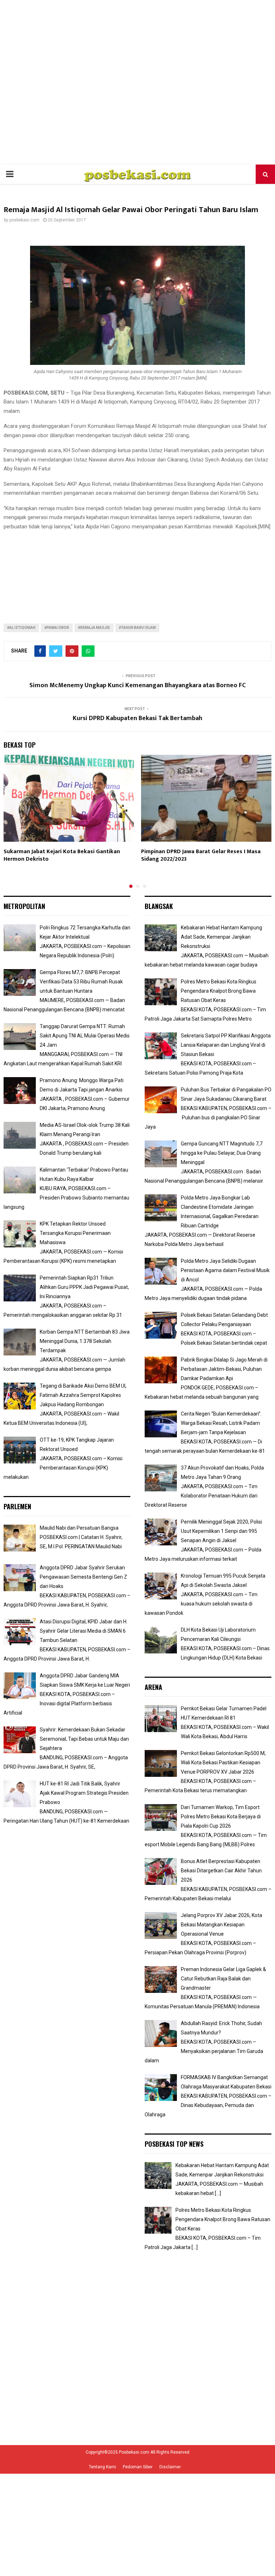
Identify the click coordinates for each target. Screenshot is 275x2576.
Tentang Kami (102, 2467)
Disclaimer (170, 2467)
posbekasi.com (24, 220)
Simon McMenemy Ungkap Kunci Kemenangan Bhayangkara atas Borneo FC (137, 685)
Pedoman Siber (138, 2467)
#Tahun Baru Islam (137, 628)
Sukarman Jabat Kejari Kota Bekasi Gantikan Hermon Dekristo (62, 855)
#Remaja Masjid (94, 628)
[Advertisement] (137, 82)
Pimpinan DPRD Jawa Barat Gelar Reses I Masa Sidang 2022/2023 (201, 855)
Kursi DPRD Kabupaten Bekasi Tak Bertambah (137, 718)
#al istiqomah (21, 628)
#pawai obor (57, 628)
